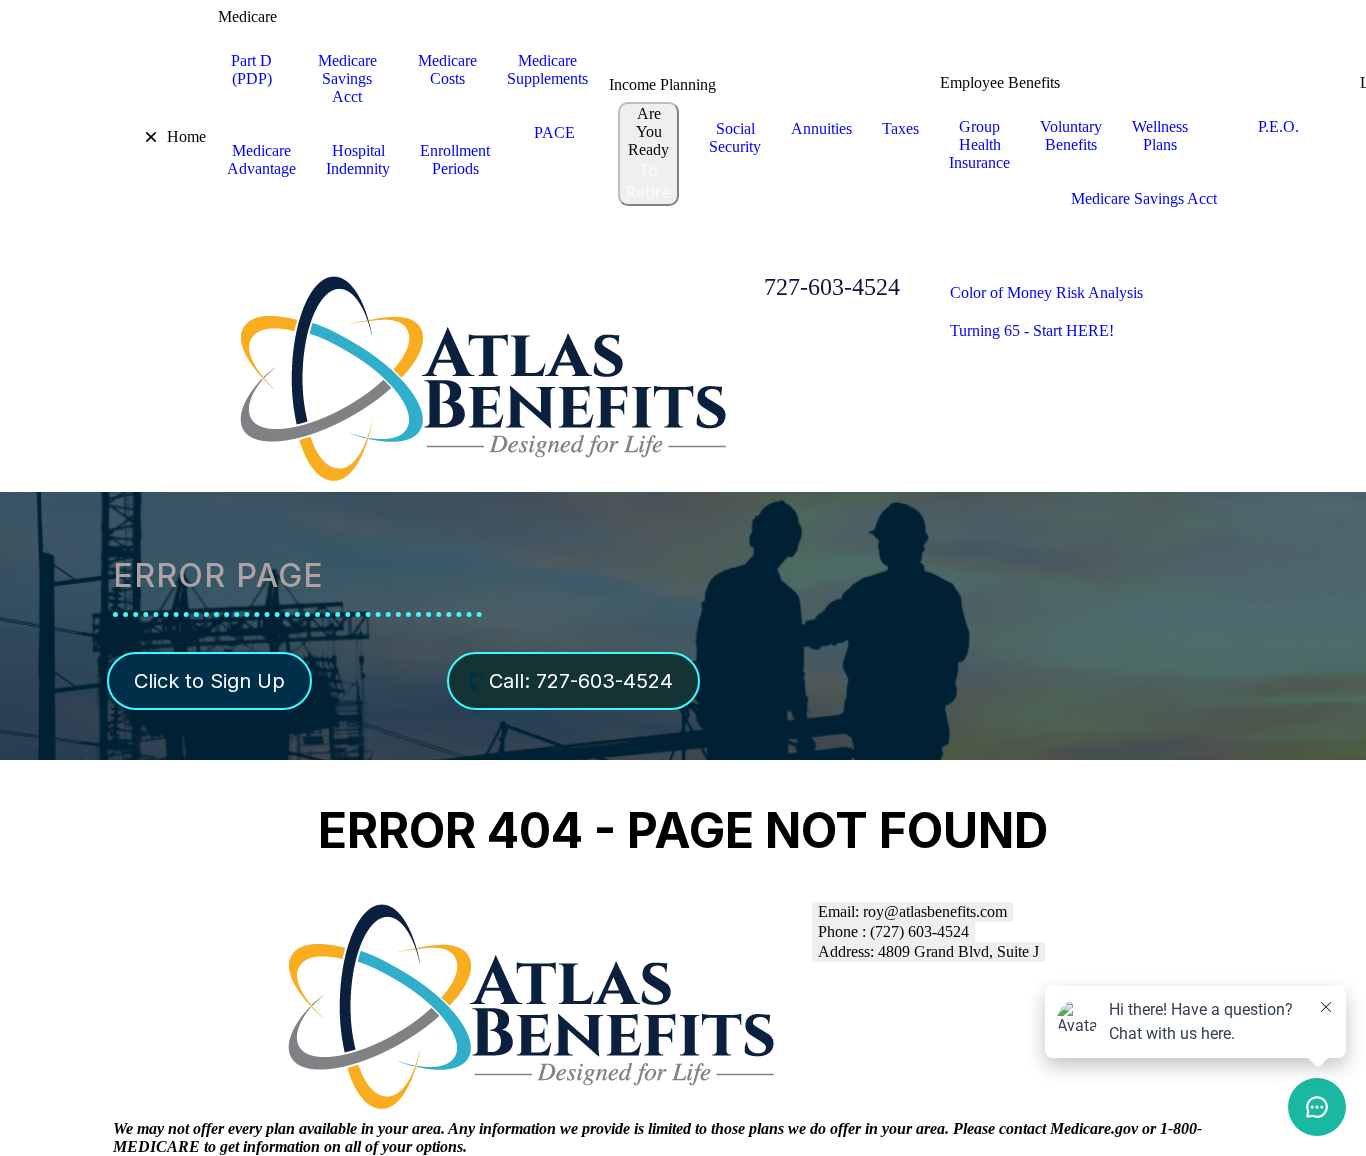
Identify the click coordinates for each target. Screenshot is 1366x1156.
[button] (137, 137)
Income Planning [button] (662, 84)
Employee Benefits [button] (1000, 82)
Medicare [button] (247, 16)
